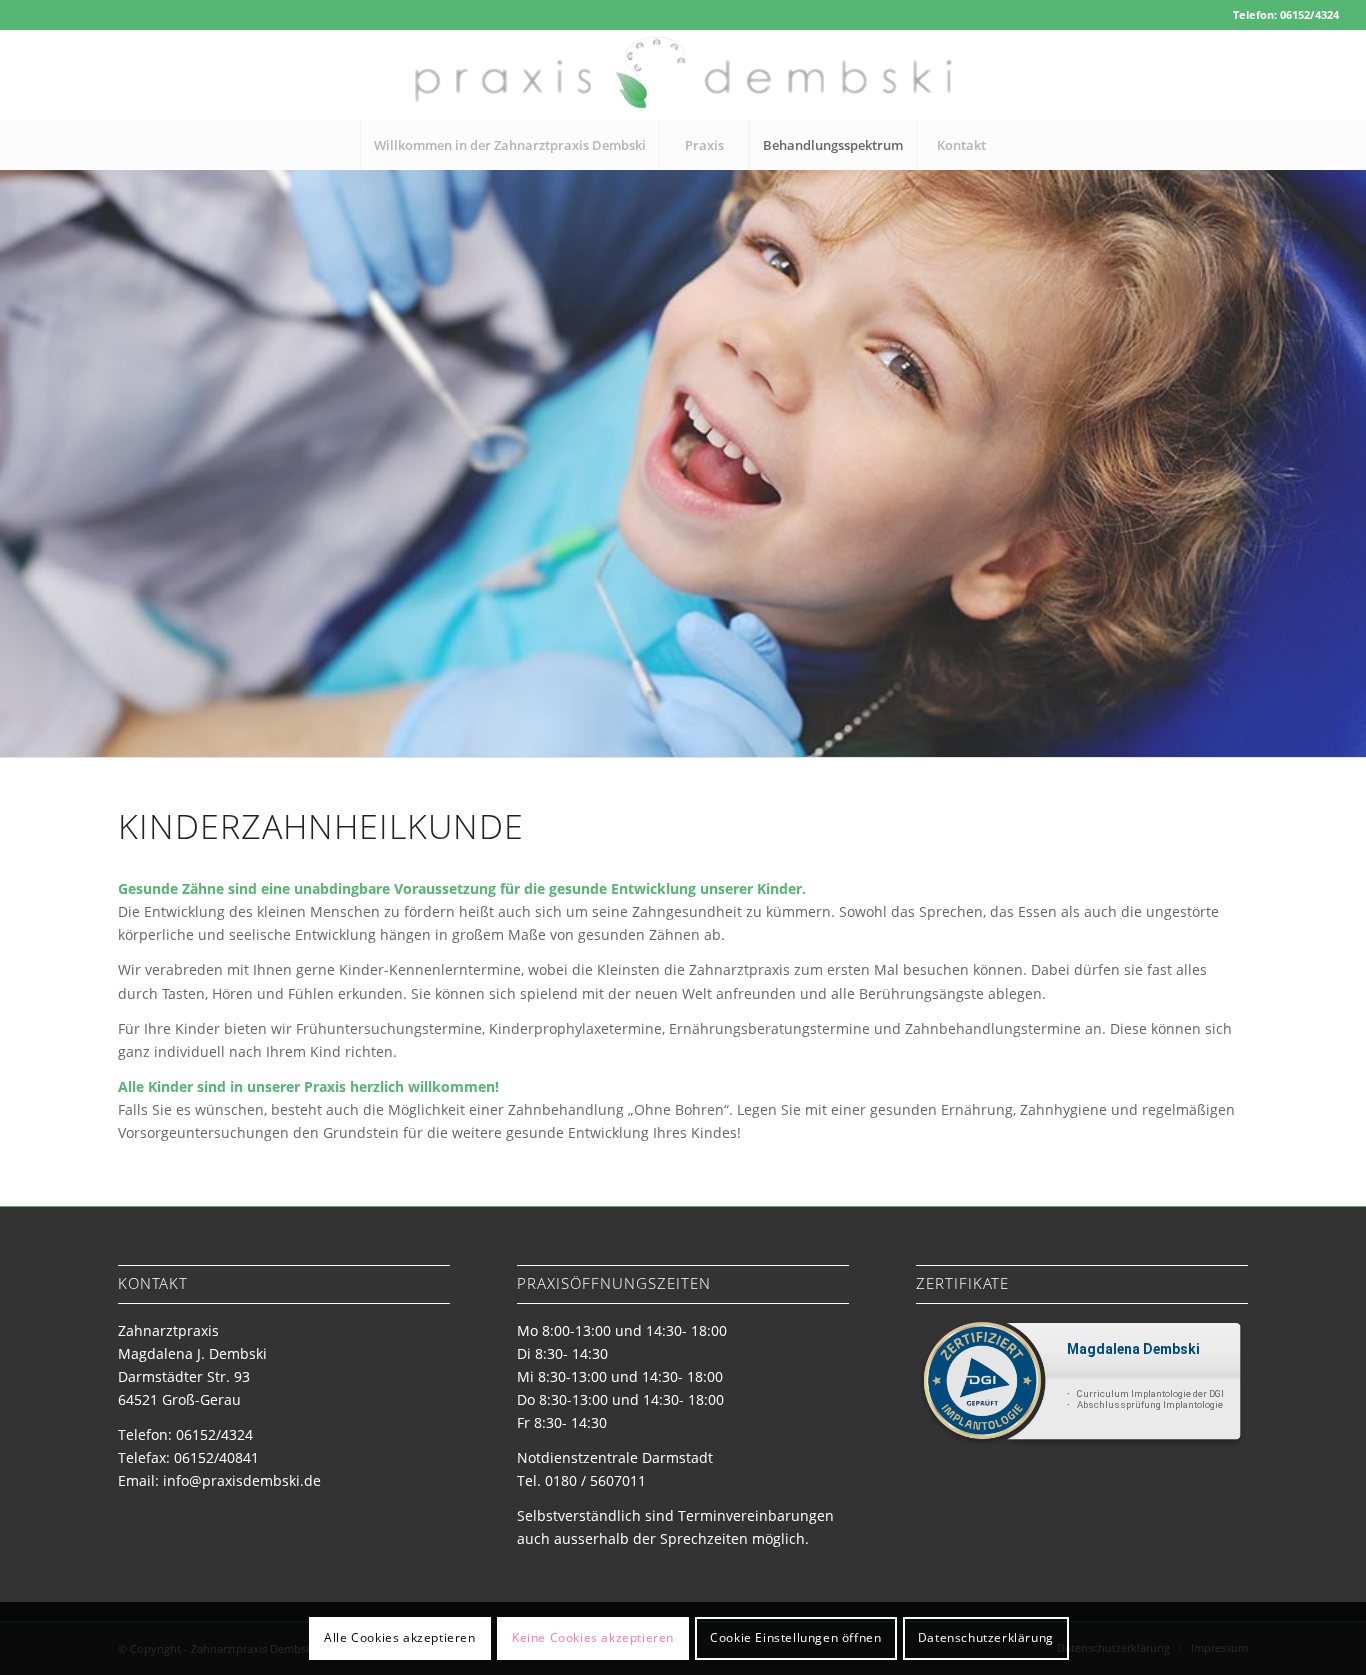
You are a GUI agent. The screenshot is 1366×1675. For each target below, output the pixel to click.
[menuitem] (509, 145)
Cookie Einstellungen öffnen (795, 1637)
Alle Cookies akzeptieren (399, 1637)
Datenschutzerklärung (986, 1637)
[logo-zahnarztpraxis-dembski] (682, 75)
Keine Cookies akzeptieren (593, 1637)
